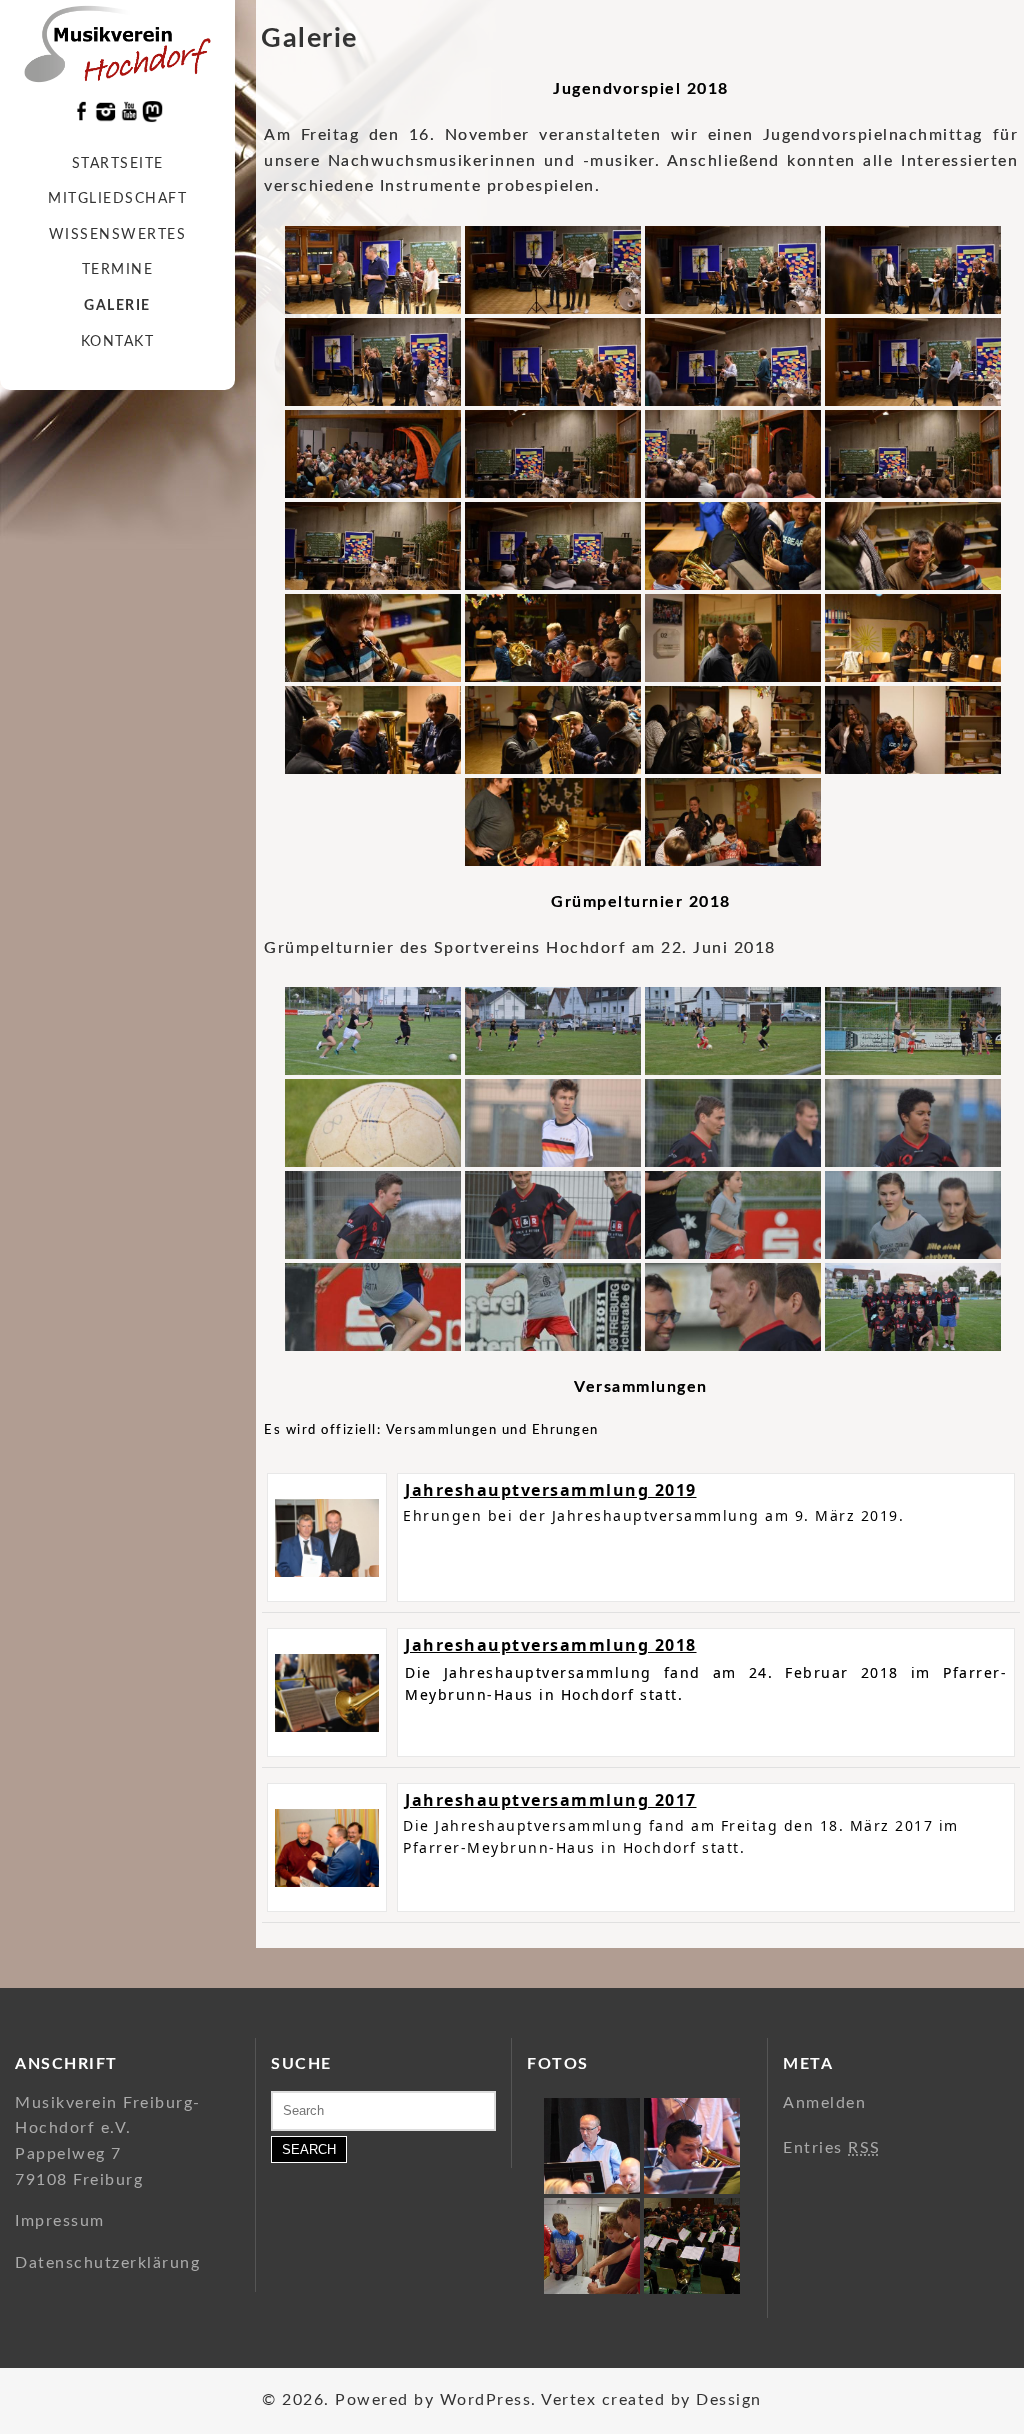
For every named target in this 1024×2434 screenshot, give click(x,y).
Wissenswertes (118, 235)
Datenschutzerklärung (107, 2263)
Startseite (118, 164)
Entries (832, 2148)
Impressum (60, 2221)
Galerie (117, 306)
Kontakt (118, 342)
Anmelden (824, 2103)
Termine (118, 270)
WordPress (486, 2400)
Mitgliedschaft (117, 199)
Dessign (729, 2400)
